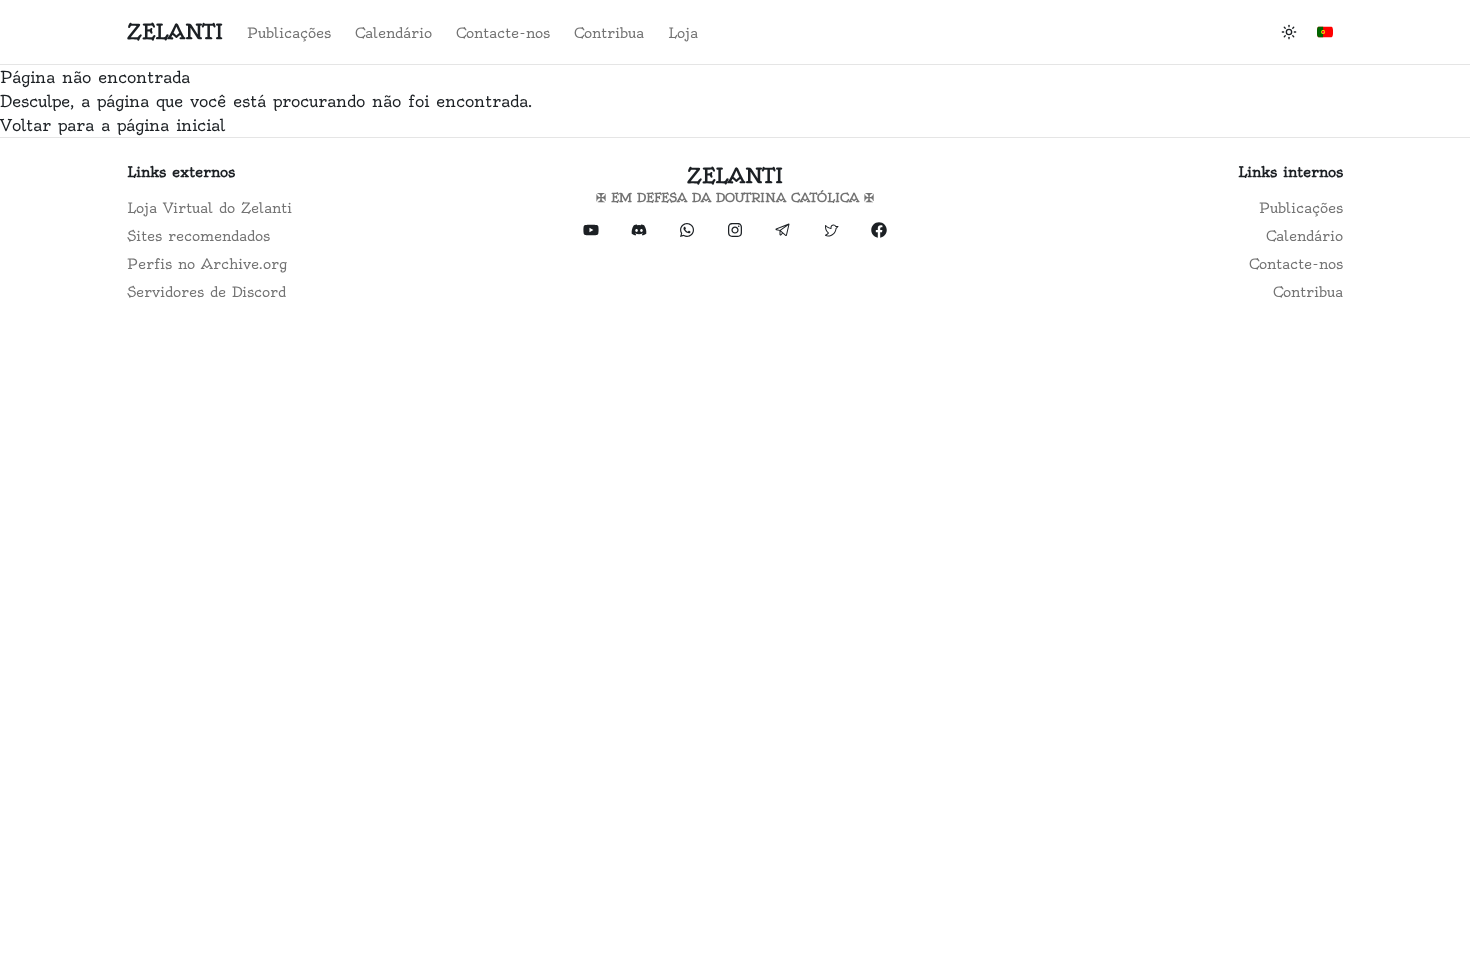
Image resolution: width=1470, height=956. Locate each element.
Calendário (393, 33)
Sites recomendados (198, 236)
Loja (683, 33)
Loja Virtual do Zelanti (209, 208)
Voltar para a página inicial (112, 125)
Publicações (289, 33)
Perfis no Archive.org (207, 264)
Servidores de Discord (206, 292)
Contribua (609, 33)
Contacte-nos (503, 33)
